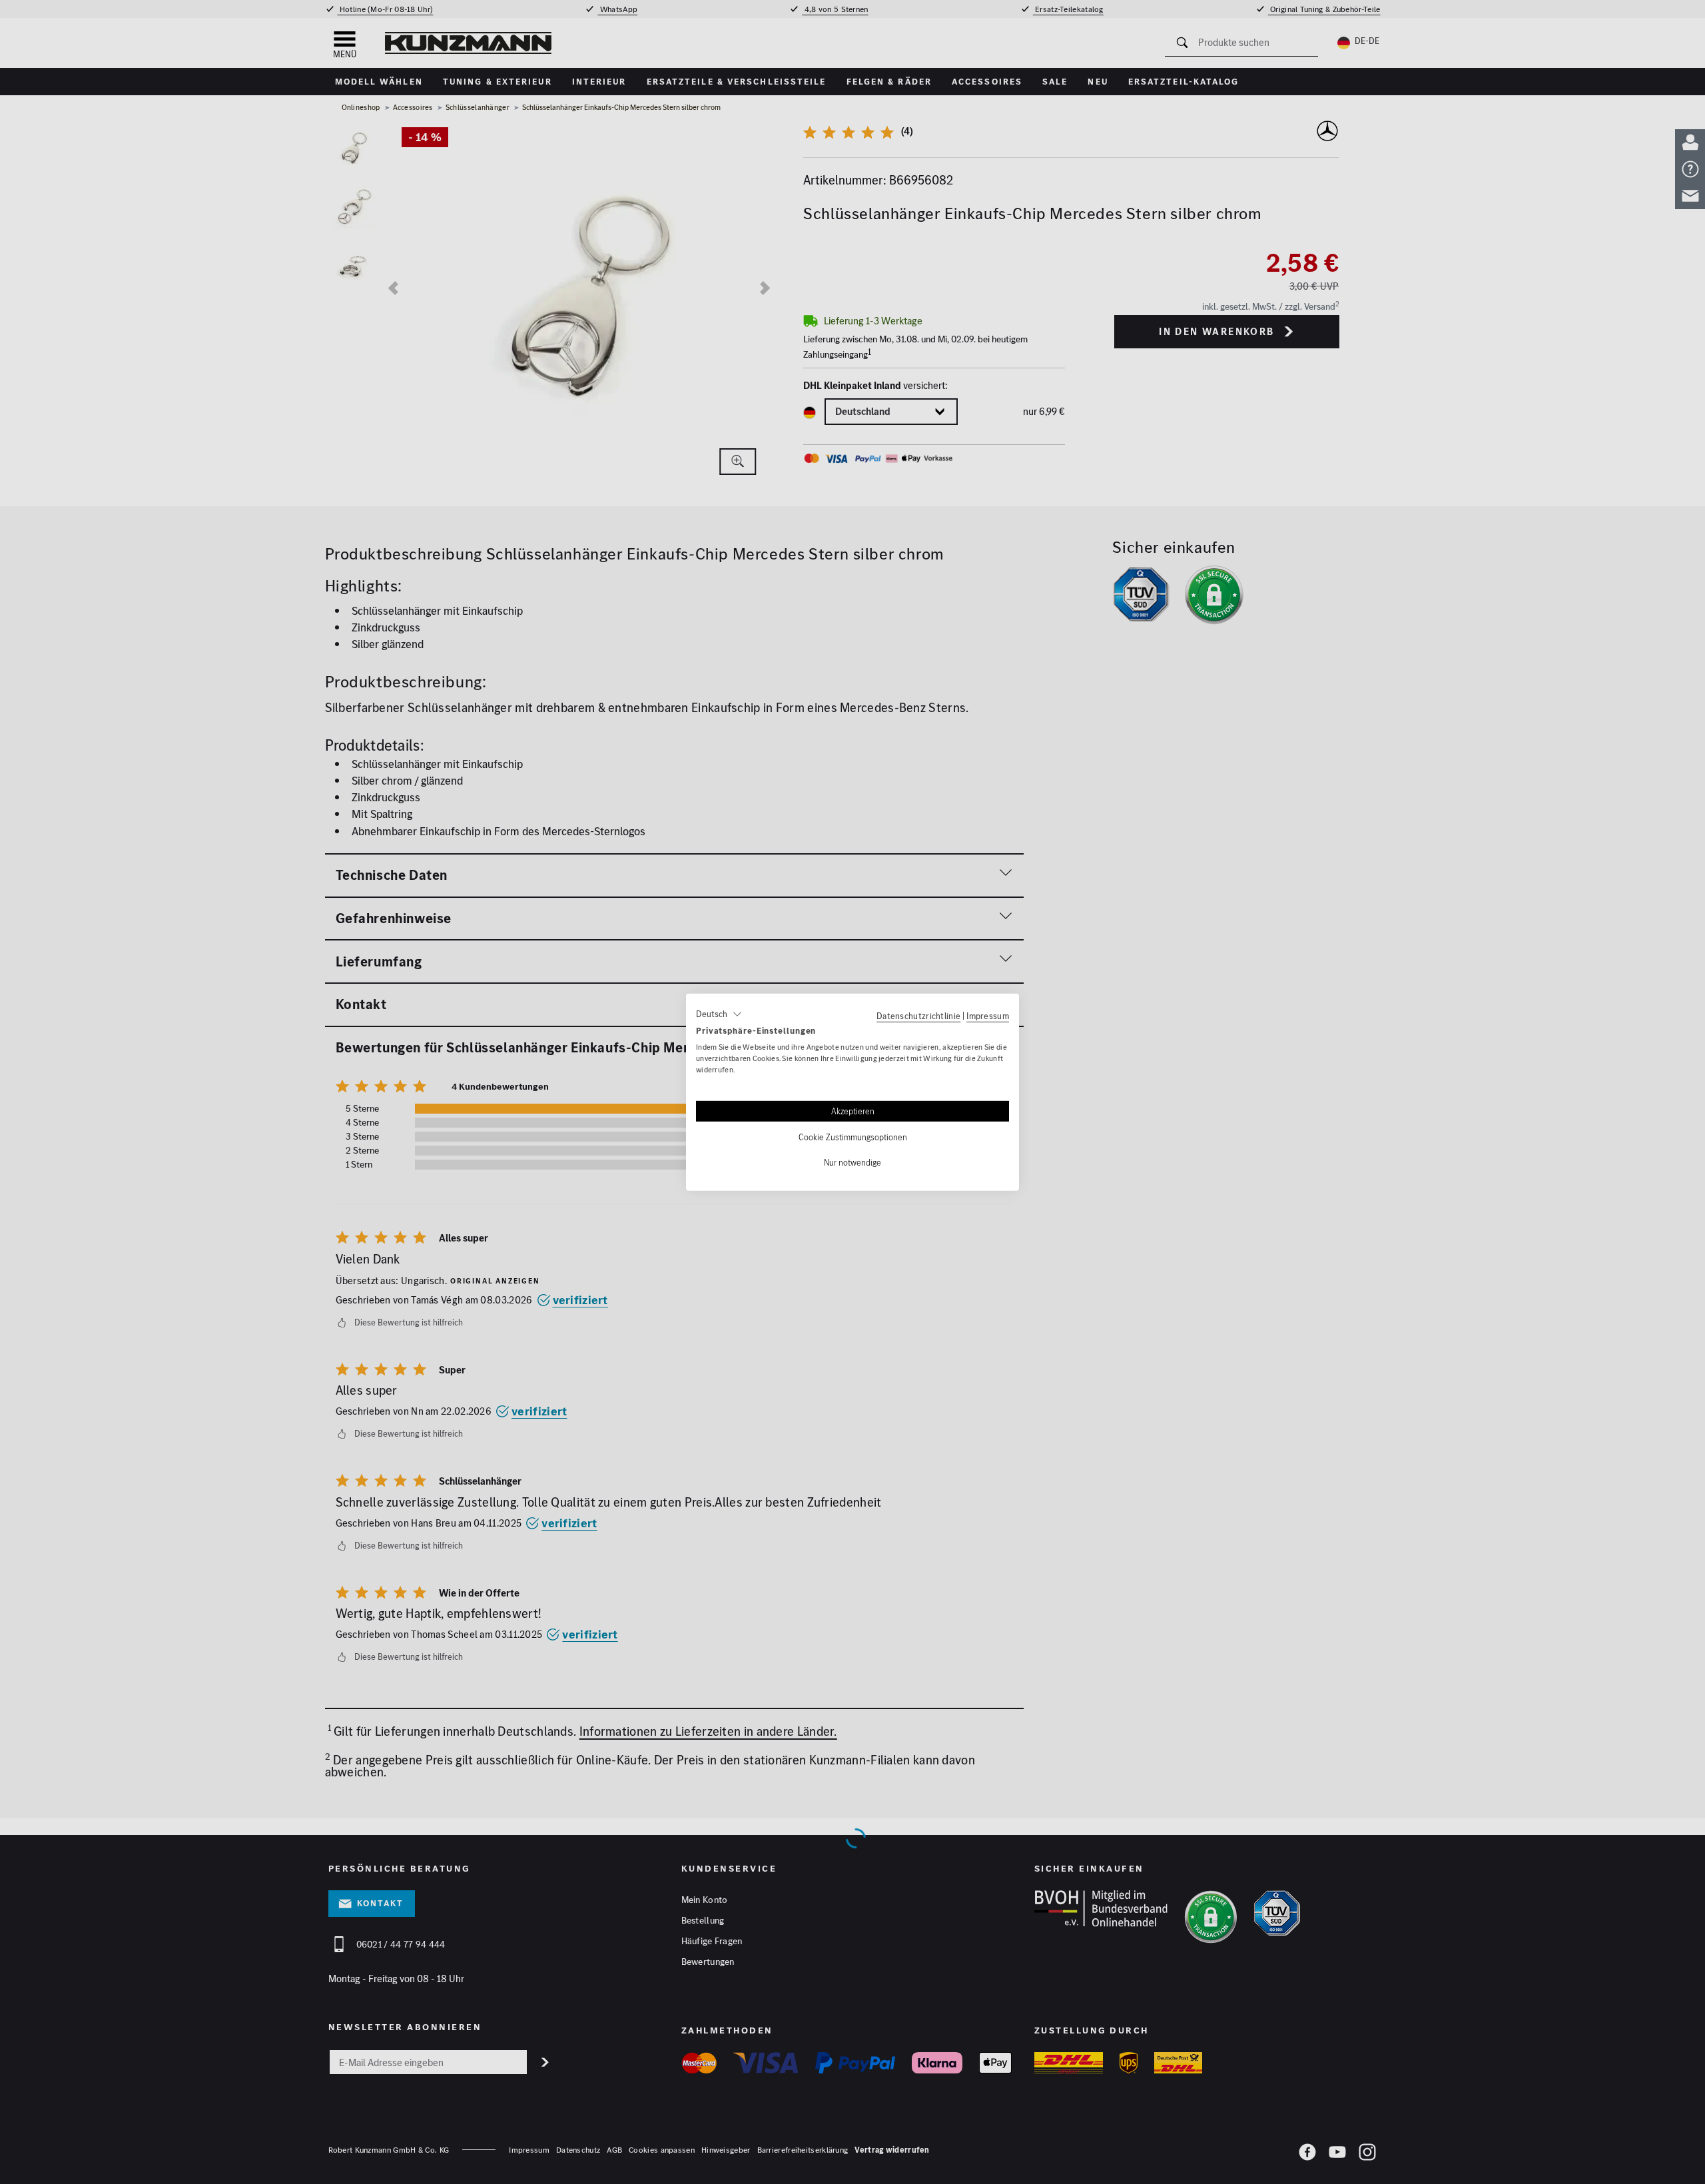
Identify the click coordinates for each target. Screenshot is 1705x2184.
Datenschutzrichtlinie (918, 1015)
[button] (719, 1014)
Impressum (988, 1015)
